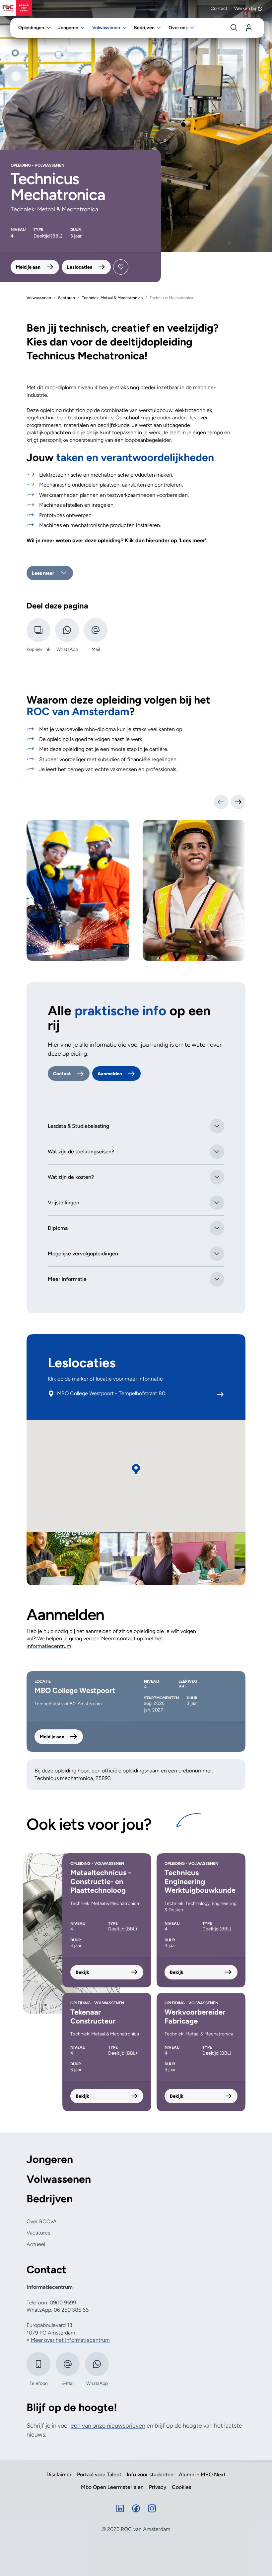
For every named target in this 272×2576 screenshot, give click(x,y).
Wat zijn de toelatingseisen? (81, 1152)
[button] (136, 1470)
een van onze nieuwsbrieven (108, 2426)
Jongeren (50, 2159)
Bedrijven (50, 2199)
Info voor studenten (150, 2475)
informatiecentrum (49, 1646)
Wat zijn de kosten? (71, 1177)
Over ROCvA (42, 2221)
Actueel (36, 2244)
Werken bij (245, 8)
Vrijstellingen (64, 1203)
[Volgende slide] (238, 802)
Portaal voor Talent (99, 2475)
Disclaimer (59, 2475)
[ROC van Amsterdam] (16, 8)
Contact (219, 8)
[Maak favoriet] (121, 267)
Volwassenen (59, 2179)
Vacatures (38, 2233)
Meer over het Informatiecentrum (70, 2340)
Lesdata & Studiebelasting (78, 1126)
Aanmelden (110, 1074)
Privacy (158, 2487)
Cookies (181, 2487)
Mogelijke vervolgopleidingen (83, 1254)
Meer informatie (67, 1279)
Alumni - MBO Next (202, 2475)
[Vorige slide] (221, 802)
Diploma (58, 1228)
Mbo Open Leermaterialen (112, 2487)
